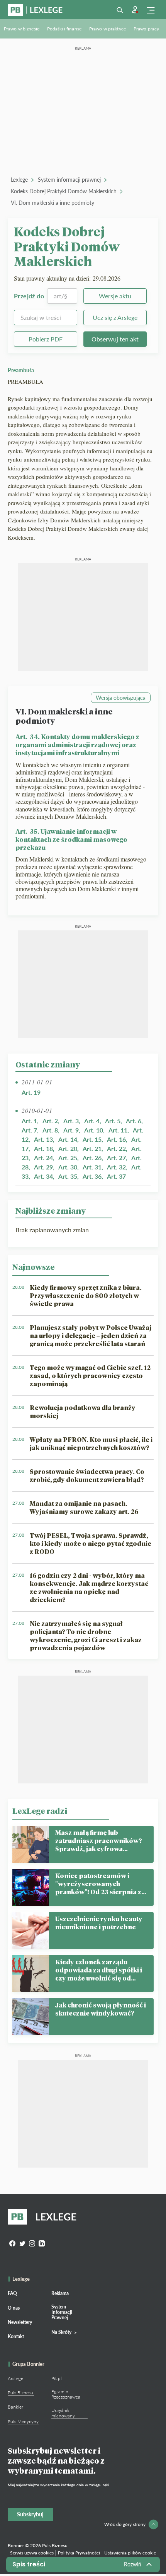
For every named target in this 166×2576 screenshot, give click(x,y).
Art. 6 (134, 1121)
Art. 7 (29, 1130)
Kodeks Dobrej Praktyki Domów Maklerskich (64, 191)
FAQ (12, 2293)
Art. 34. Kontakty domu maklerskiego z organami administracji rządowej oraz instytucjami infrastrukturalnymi (77, 745)
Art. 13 (43, 1139)
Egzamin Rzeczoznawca (66, 2394)
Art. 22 (116, 1148)
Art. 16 (116, 1139)
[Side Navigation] (151, 10)
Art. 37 (116, 1176)
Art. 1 (29, 1121)
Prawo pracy (146, 29)
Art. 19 (31, 1092)
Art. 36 (92, 1176)
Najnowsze (34, 1267)
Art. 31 (92, 1167)
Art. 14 (68, 1139)
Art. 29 (43, 1167)
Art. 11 (118, 1130)
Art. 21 (92, 1148)
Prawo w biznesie (22, 29)
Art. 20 (68, 1148)
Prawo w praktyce (108, 29)
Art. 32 (116, 1167)
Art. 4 (92, 1121)
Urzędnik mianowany (63, 2413)
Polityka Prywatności (79, 2553)
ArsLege (15, 2378)
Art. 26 (92, 1158)
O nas (14, 2308)
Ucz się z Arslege (115, 317)
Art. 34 (43, 1176)
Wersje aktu (115, 296)
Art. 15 (92, 1139)
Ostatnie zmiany (48, 1064)
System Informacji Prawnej (62, 2312)
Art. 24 (43, 1158)
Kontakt (16, 2336)
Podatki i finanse (64, 29)
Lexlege (19, 180)
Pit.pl (57, 2378)
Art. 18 (43, 1148)
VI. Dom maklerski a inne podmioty (53, 203)
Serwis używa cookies (32, 2553)
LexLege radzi (40, 1811)
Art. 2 (50, 1121)
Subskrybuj (30, 2514)
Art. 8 (50, 1130)
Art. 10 (94, 1130)
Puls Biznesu (20, 2393)
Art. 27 (116, 1158)
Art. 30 (68, 1167)
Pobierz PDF (46, 339)
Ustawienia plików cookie (130, 2553)
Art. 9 (71, 1130)
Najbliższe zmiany (51, 1211)
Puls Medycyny (23, 2421)
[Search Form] (120, 10)
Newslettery (20, 2322)
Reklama (60, 2293)
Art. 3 (71, 1121)
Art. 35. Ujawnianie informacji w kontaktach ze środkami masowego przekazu (71, 839)
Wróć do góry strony (125, 2524)
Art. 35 (68, 1176)
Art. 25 (68, 1158)
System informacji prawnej (69, 180)
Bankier (15, 2407)
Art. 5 (113, 1121)
